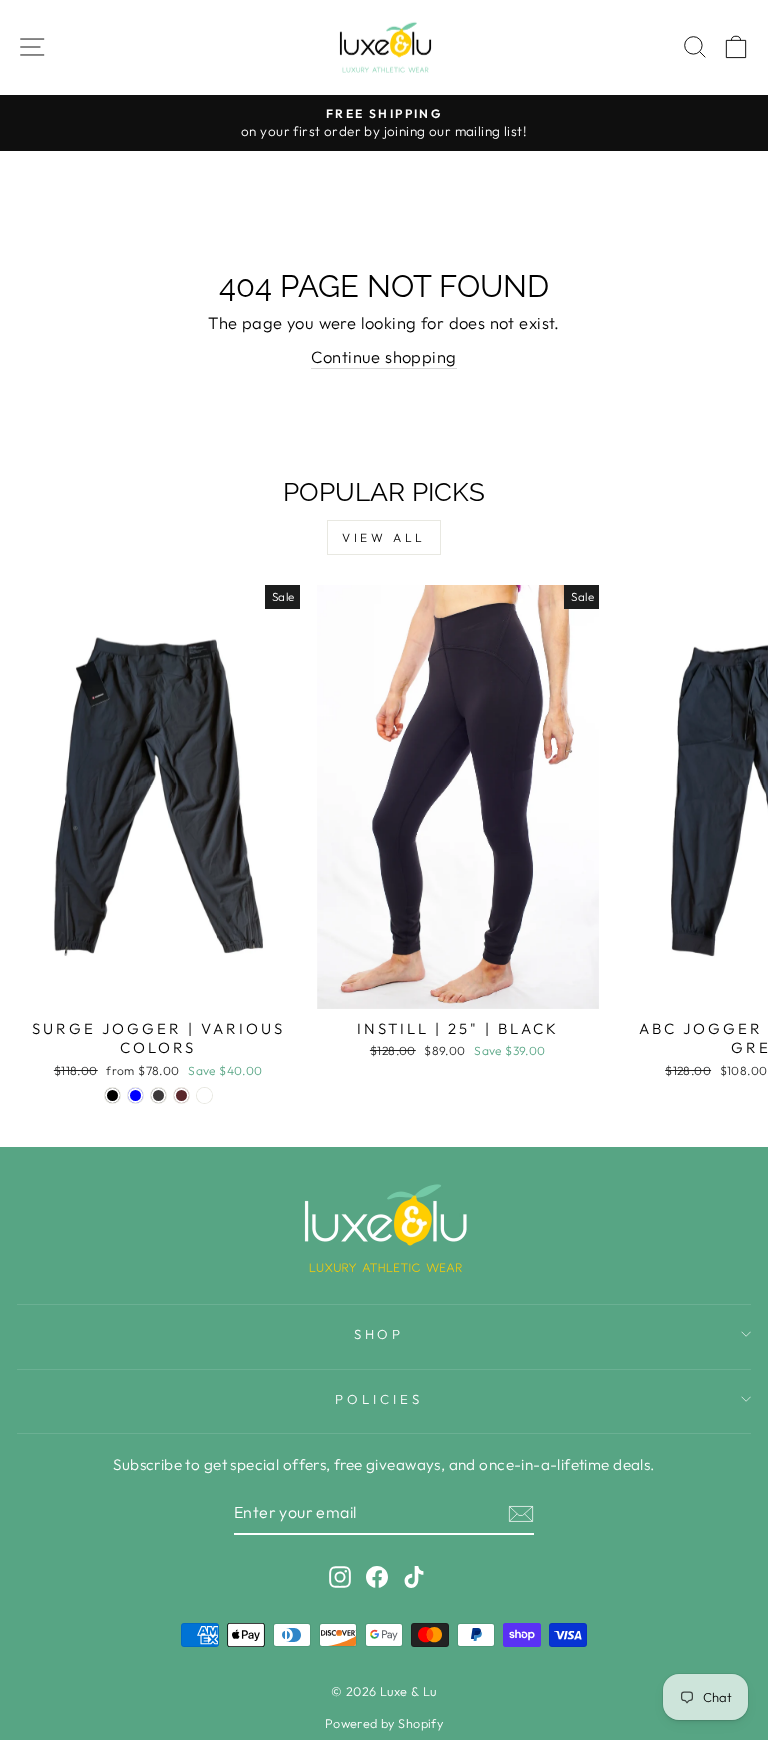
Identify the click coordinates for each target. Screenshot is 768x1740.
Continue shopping (383, 356)
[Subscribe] (521, 1513)
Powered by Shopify (384, 1723)
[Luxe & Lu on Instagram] (340, 1576)
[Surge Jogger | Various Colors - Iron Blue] (135, 1095)
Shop (379, 1334)
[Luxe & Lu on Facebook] (377, 1576)
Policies (379, 1399)
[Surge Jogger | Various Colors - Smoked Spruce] (204, 1095)
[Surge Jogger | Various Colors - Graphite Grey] (158, 1095)
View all (384, 537)
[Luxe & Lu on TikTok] (414, 1576)
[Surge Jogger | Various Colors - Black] (112, 1095)
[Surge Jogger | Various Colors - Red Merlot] (181, 1095)
